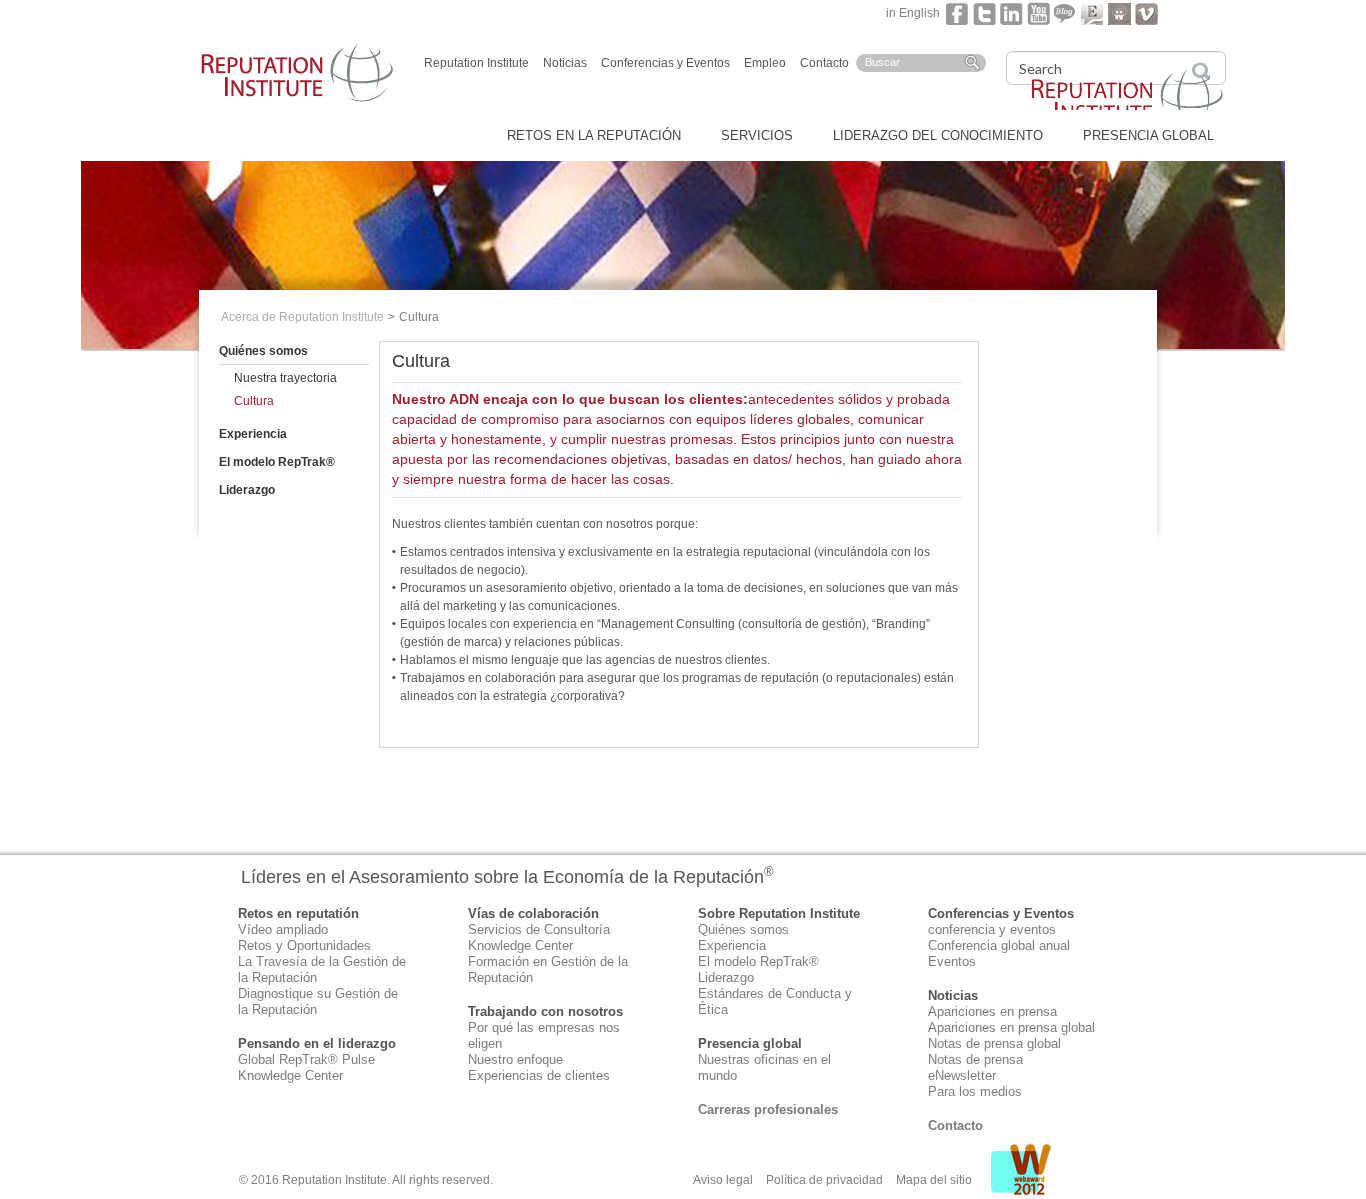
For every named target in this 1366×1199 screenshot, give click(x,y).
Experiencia (253, 434)
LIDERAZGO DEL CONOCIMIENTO (938, 135)
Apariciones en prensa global (1011, 1027)
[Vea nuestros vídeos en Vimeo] (1146, 13)
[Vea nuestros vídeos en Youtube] (1038, 13)
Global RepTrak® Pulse (306, 1059)
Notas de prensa (975, 1059)
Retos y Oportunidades (304, 945)
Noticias (565, 63)
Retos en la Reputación (594, 135)
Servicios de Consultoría (539, 929)
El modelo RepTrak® (277, 462)
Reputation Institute (476, 63)
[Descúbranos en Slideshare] (1119, 13)
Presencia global (1148, 135)
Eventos (952, 961)
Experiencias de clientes (539, 1075)
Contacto (824, 63)
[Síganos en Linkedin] (1011, 13)
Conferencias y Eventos (665, 63)
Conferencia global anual (999, 945)
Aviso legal (723, 1180)
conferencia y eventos (992, 929)
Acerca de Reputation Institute (302, 317)
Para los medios (975, 1091)
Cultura (254, 401)
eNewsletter (962, 1075)
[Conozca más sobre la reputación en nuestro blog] (1065, 13)
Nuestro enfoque (515, 1059)
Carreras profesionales (768, 1109)
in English (916, 13)
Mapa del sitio (934, 1180)
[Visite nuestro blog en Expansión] (1092, 13)
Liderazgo (247, 490)
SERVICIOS (757, 135)
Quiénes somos (263, 351)
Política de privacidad (824, 1180)
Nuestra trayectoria (285, 378)
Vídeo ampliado (283, 929)
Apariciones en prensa (992, 1011)
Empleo (765, 63)
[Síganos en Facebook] (957, 13)
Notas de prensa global (994, 1043)
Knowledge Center (290, 1075)
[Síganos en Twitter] (984, 13)
